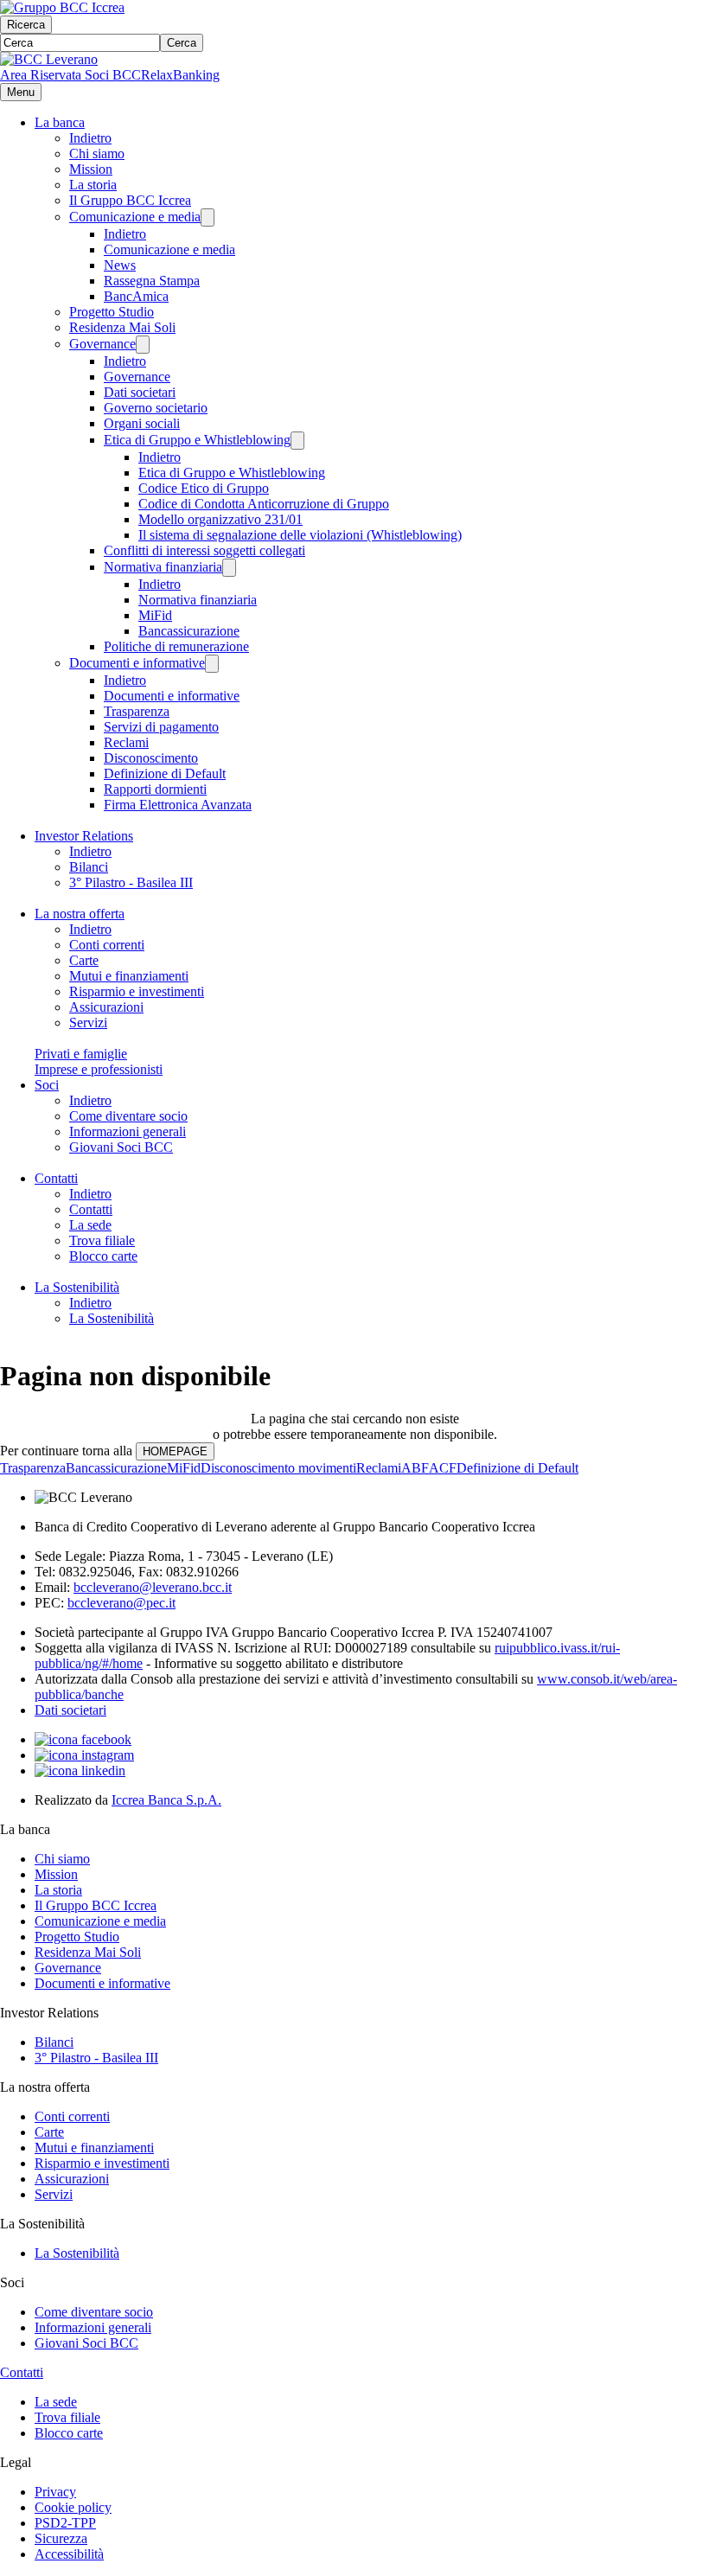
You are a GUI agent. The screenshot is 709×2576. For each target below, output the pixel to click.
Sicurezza (61, 2538)
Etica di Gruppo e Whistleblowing (197, 440)
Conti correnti (107, 945)
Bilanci (89, 867)
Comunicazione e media (135, 217)
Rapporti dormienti (155, 789)
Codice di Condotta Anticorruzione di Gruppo (264, 504)
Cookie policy (73, 2507)
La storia (93, 185)
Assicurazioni (106, 1007)
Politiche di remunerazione (176, 646)
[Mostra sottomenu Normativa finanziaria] (229, 568)
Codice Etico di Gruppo (204, 488)
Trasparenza (137, 711)
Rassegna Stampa (152, 281)
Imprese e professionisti (99, 1069)
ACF (443, 1468)
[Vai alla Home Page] (49, 59)
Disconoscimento (151, 758)
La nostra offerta (80, 914)
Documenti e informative (137, 663)
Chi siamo (97, 153)
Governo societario (156, 408)
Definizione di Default (165, 773)
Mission (91, 169)
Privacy (55, 2492)
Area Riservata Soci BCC (70, 75)
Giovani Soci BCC (121, 1147)
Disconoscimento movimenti (278, 1468)
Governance (102, 344)
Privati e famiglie (81, 1054)
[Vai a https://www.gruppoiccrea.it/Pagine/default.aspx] (62, 7)
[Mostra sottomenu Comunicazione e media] (208, 217)
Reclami (126, 742)
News (120, 265)
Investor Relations (84, 836)
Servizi (88, 1023)
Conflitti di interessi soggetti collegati (204, 550)
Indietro (90, 138)
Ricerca (26, 25)
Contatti (56, 1178)
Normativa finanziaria (163, 567)
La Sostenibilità (77, 1287)
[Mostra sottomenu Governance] (143, 345)
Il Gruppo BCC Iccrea (130, 200)
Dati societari (140, 392)
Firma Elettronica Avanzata (178, 805)
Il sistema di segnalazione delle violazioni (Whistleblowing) (300, 535)
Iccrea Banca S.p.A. (166, 1800)
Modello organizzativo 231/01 (220, 519)
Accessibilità (69, 2554)
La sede (90, 1225)
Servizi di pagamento (161, 727)
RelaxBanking (180, 75)
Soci (47, 1085)
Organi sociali (142, 423)
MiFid (155, 615)
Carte (84, 960)
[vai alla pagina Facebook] (83, 1739)
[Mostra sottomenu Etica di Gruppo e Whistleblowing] (297, 441)
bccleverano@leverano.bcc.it (153, 1587)
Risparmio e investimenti (137, 991)
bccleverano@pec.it (121, 1603)
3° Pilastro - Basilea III (131, 882)
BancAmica (136, 296)
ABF (415, 1468)
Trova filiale (102, 1240)
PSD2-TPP (65, 2523)
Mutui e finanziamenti (129, 976)
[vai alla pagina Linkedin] (80, 1771)
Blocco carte (103, 1256)
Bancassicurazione (189, 631)
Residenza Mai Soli (122, 327)
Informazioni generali (128, 1131)
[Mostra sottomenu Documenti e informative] (212, 664)
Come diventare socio (128, 1116)
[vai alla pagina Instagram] (84, 1755)
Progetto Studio (112, 312)
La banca (60, 122)
